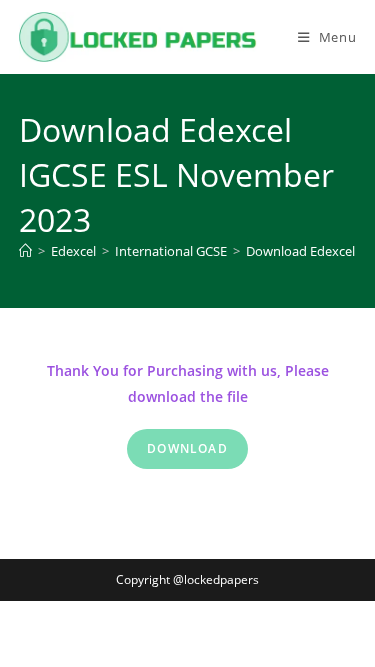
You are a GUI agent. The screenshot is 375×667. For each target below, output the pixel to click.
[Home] (25, 251)
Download (187, 448)
